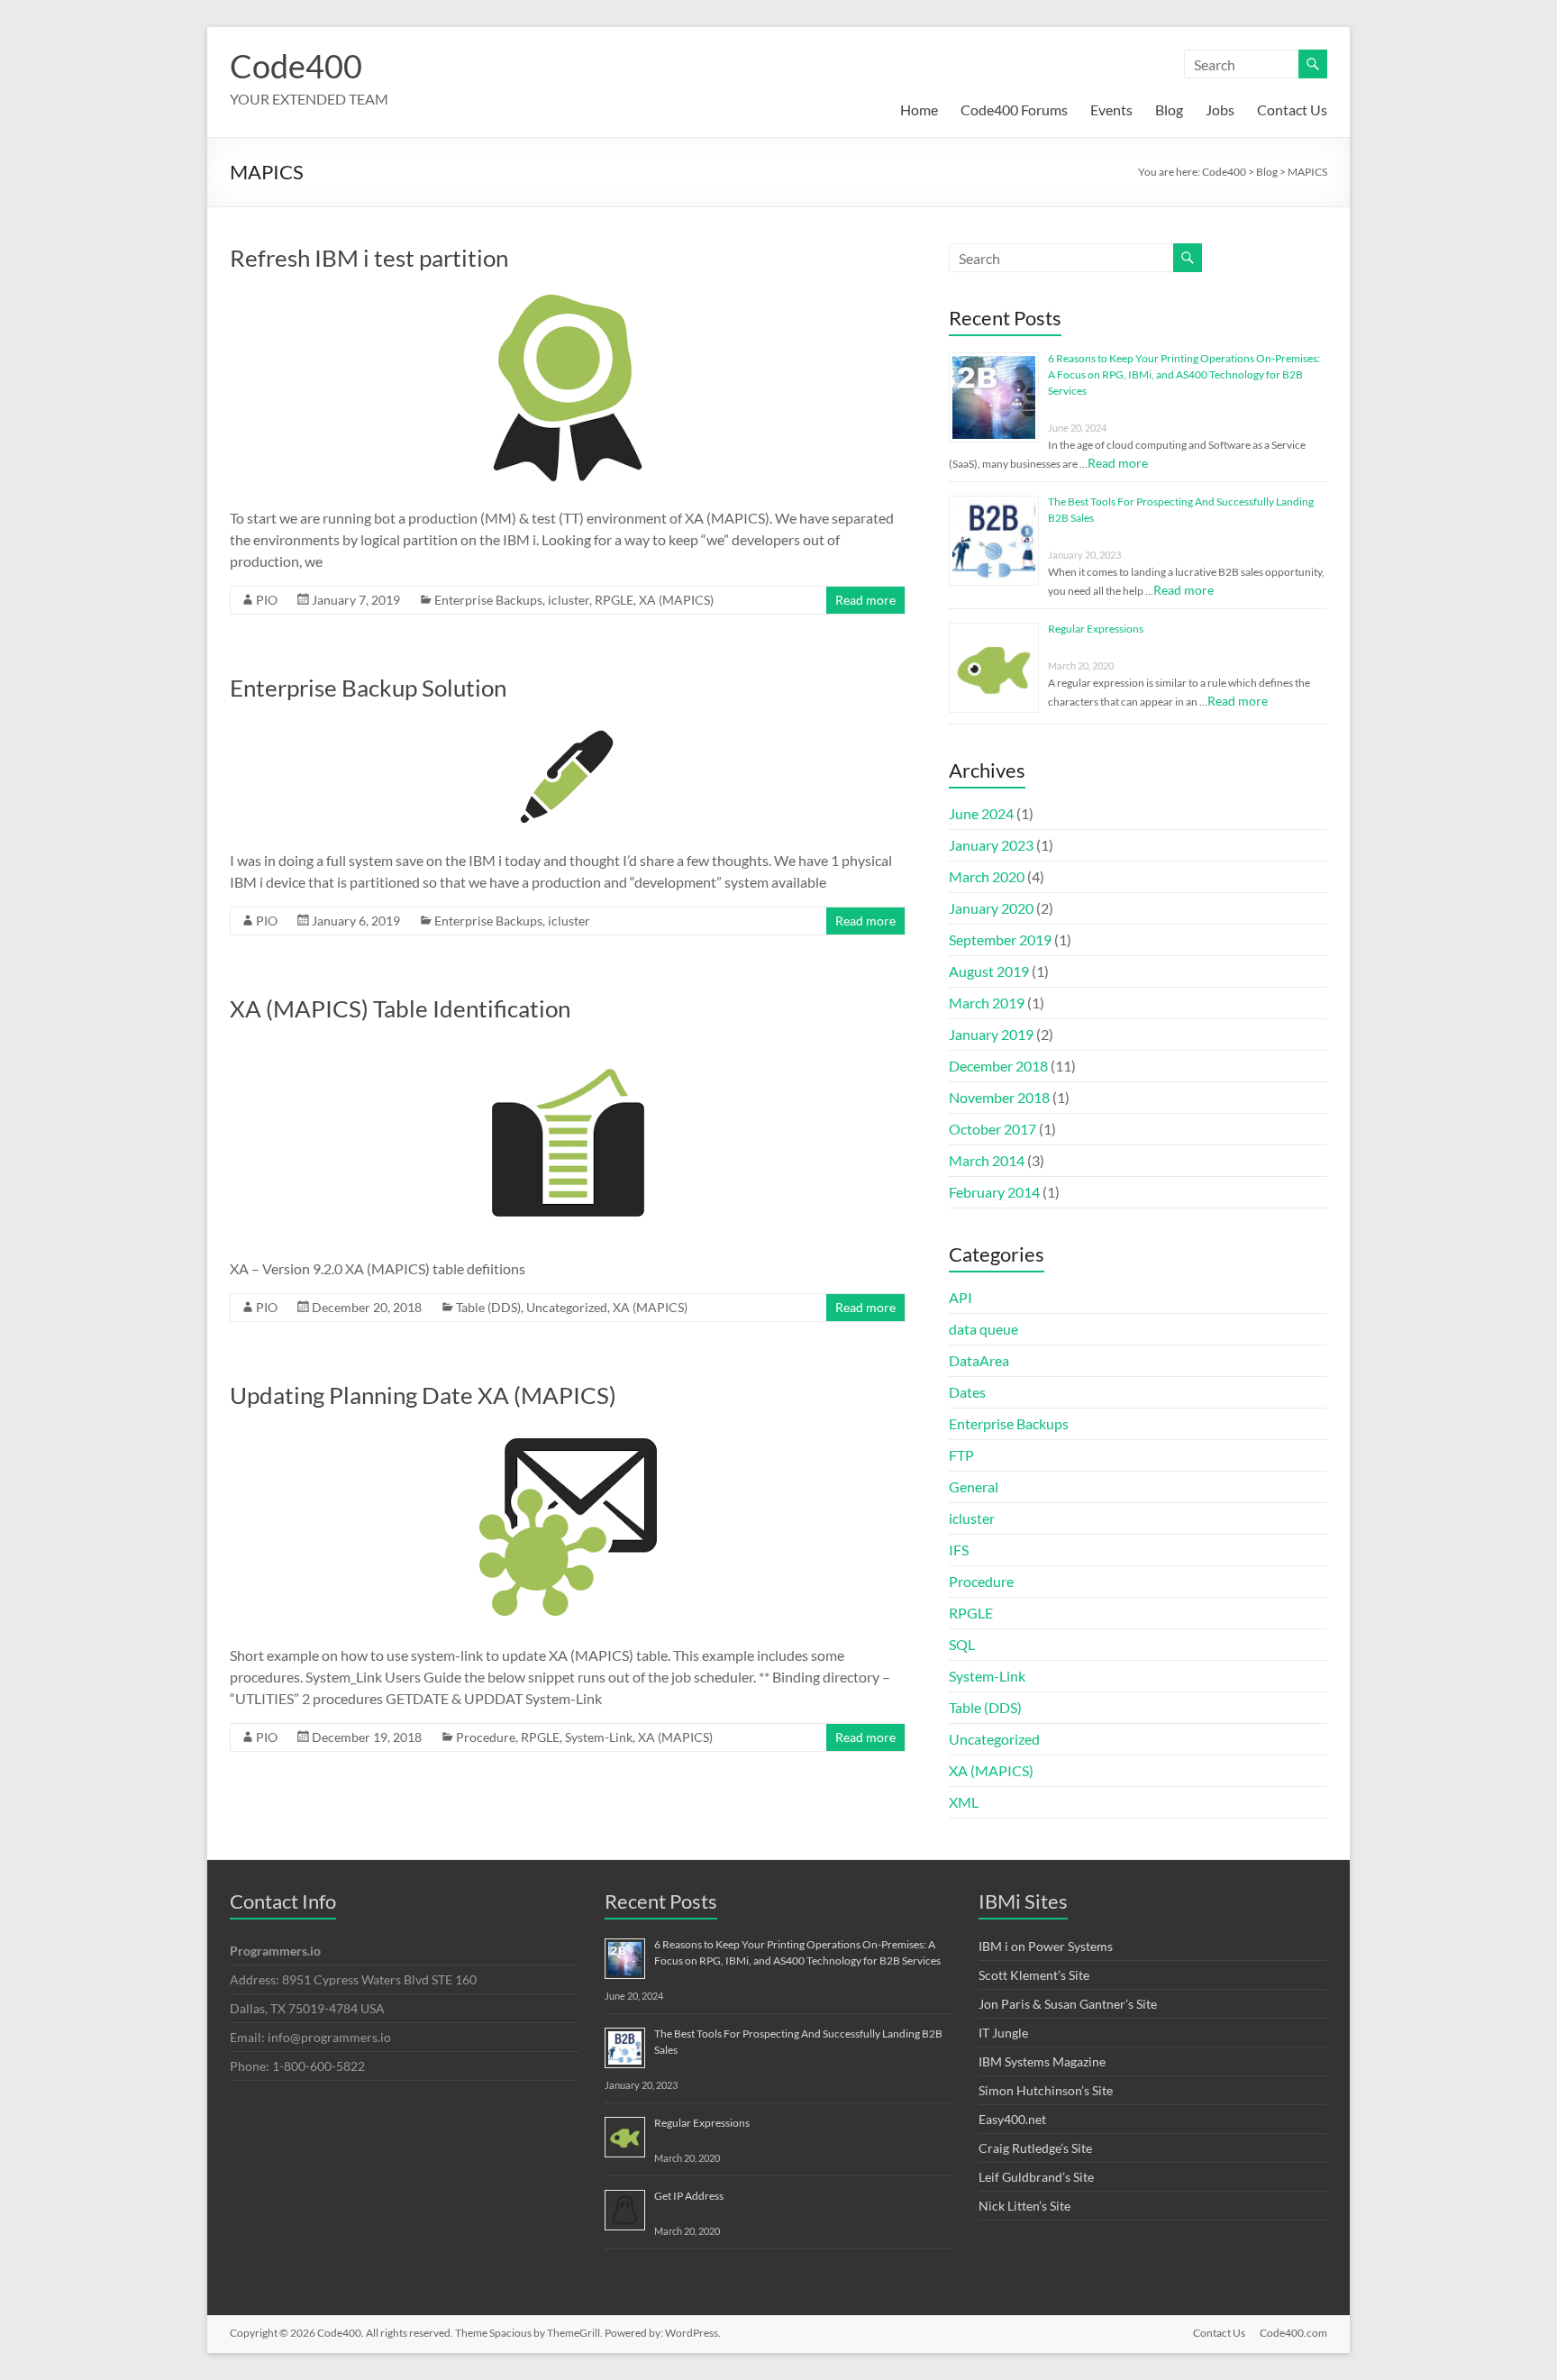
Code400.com (1293, 2333)
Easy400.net (1012, 2119)
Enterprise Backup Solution (368, 688)
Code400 (296, 66)
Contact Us (1292, 109)
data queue (983, 1329)
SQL (962, 1644)
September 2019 (1000, 939)
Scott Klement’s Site (1034, 1975)
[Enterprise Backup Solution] (568, 727)
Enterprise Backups (488, 600)
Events (1111, 109)
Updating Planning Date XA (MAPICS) (423, 1395)
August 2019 (989, 971)
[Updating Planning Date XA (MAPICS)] (568, 1434)
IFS (959, 1550)
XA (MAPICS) (676, 600)
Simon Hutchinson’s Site (1046, 2090)
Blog (1169, 109)
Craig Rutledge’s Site (1035, 2148)
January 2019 (991, 1034)
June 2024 (981, 813)
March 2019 (987, 1003)
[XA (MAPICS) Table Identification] (568, 1048)
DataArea (979, 1360)
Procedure (486, 1737)
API (961, 1297)
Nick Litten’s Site (1024, 2206)
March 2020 (987, 876)
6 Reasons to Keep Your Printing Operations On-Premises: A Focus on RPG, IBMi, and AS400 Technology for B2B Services (1184, 374)
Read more (865, 600)
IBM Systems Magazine (1042, 2061)
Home (919, 109)
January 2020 (991, 908)
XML (964, 1802)
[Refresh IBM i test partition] (568, 297)
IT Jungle (1003, 2033)
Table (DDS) (488, 1307)
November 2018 (999, 1097)
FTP (961, 1455)
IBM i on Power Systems (1046, 1946)
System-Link (599, 1737)
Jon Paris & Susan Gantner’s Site (1068, 2004)
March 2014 (987, 1160)
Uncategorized (567, 1307)
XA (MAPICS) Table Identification (400, 1008)
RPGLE (614, 600)
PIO (267, 600)
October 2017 (992, 1129)
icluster (569, 600)
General (974, 1486)
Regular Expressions (1096, 629)
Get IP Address (689, 2196)
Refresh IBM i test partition (369, 258)
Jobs (1220, 109)
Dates (967, 1392)
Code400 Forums (1014, 109)
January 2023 (991, 845)
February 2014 (994, 1192)
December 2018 (998, 1066)
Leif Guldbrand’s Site (1036, 2177)
